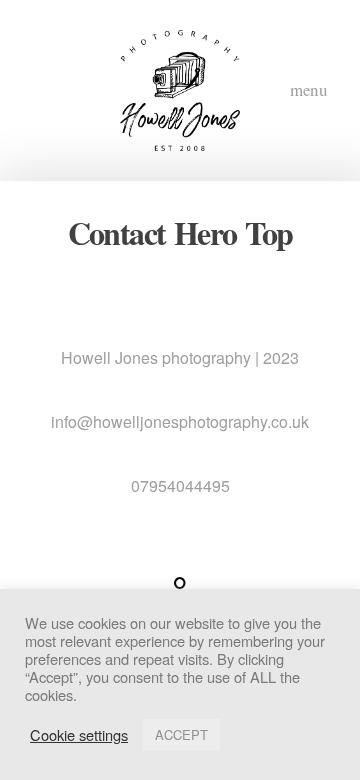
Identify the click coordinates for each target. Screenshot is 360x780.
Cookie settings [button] (79, 735)
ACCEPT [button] (181, 734)
